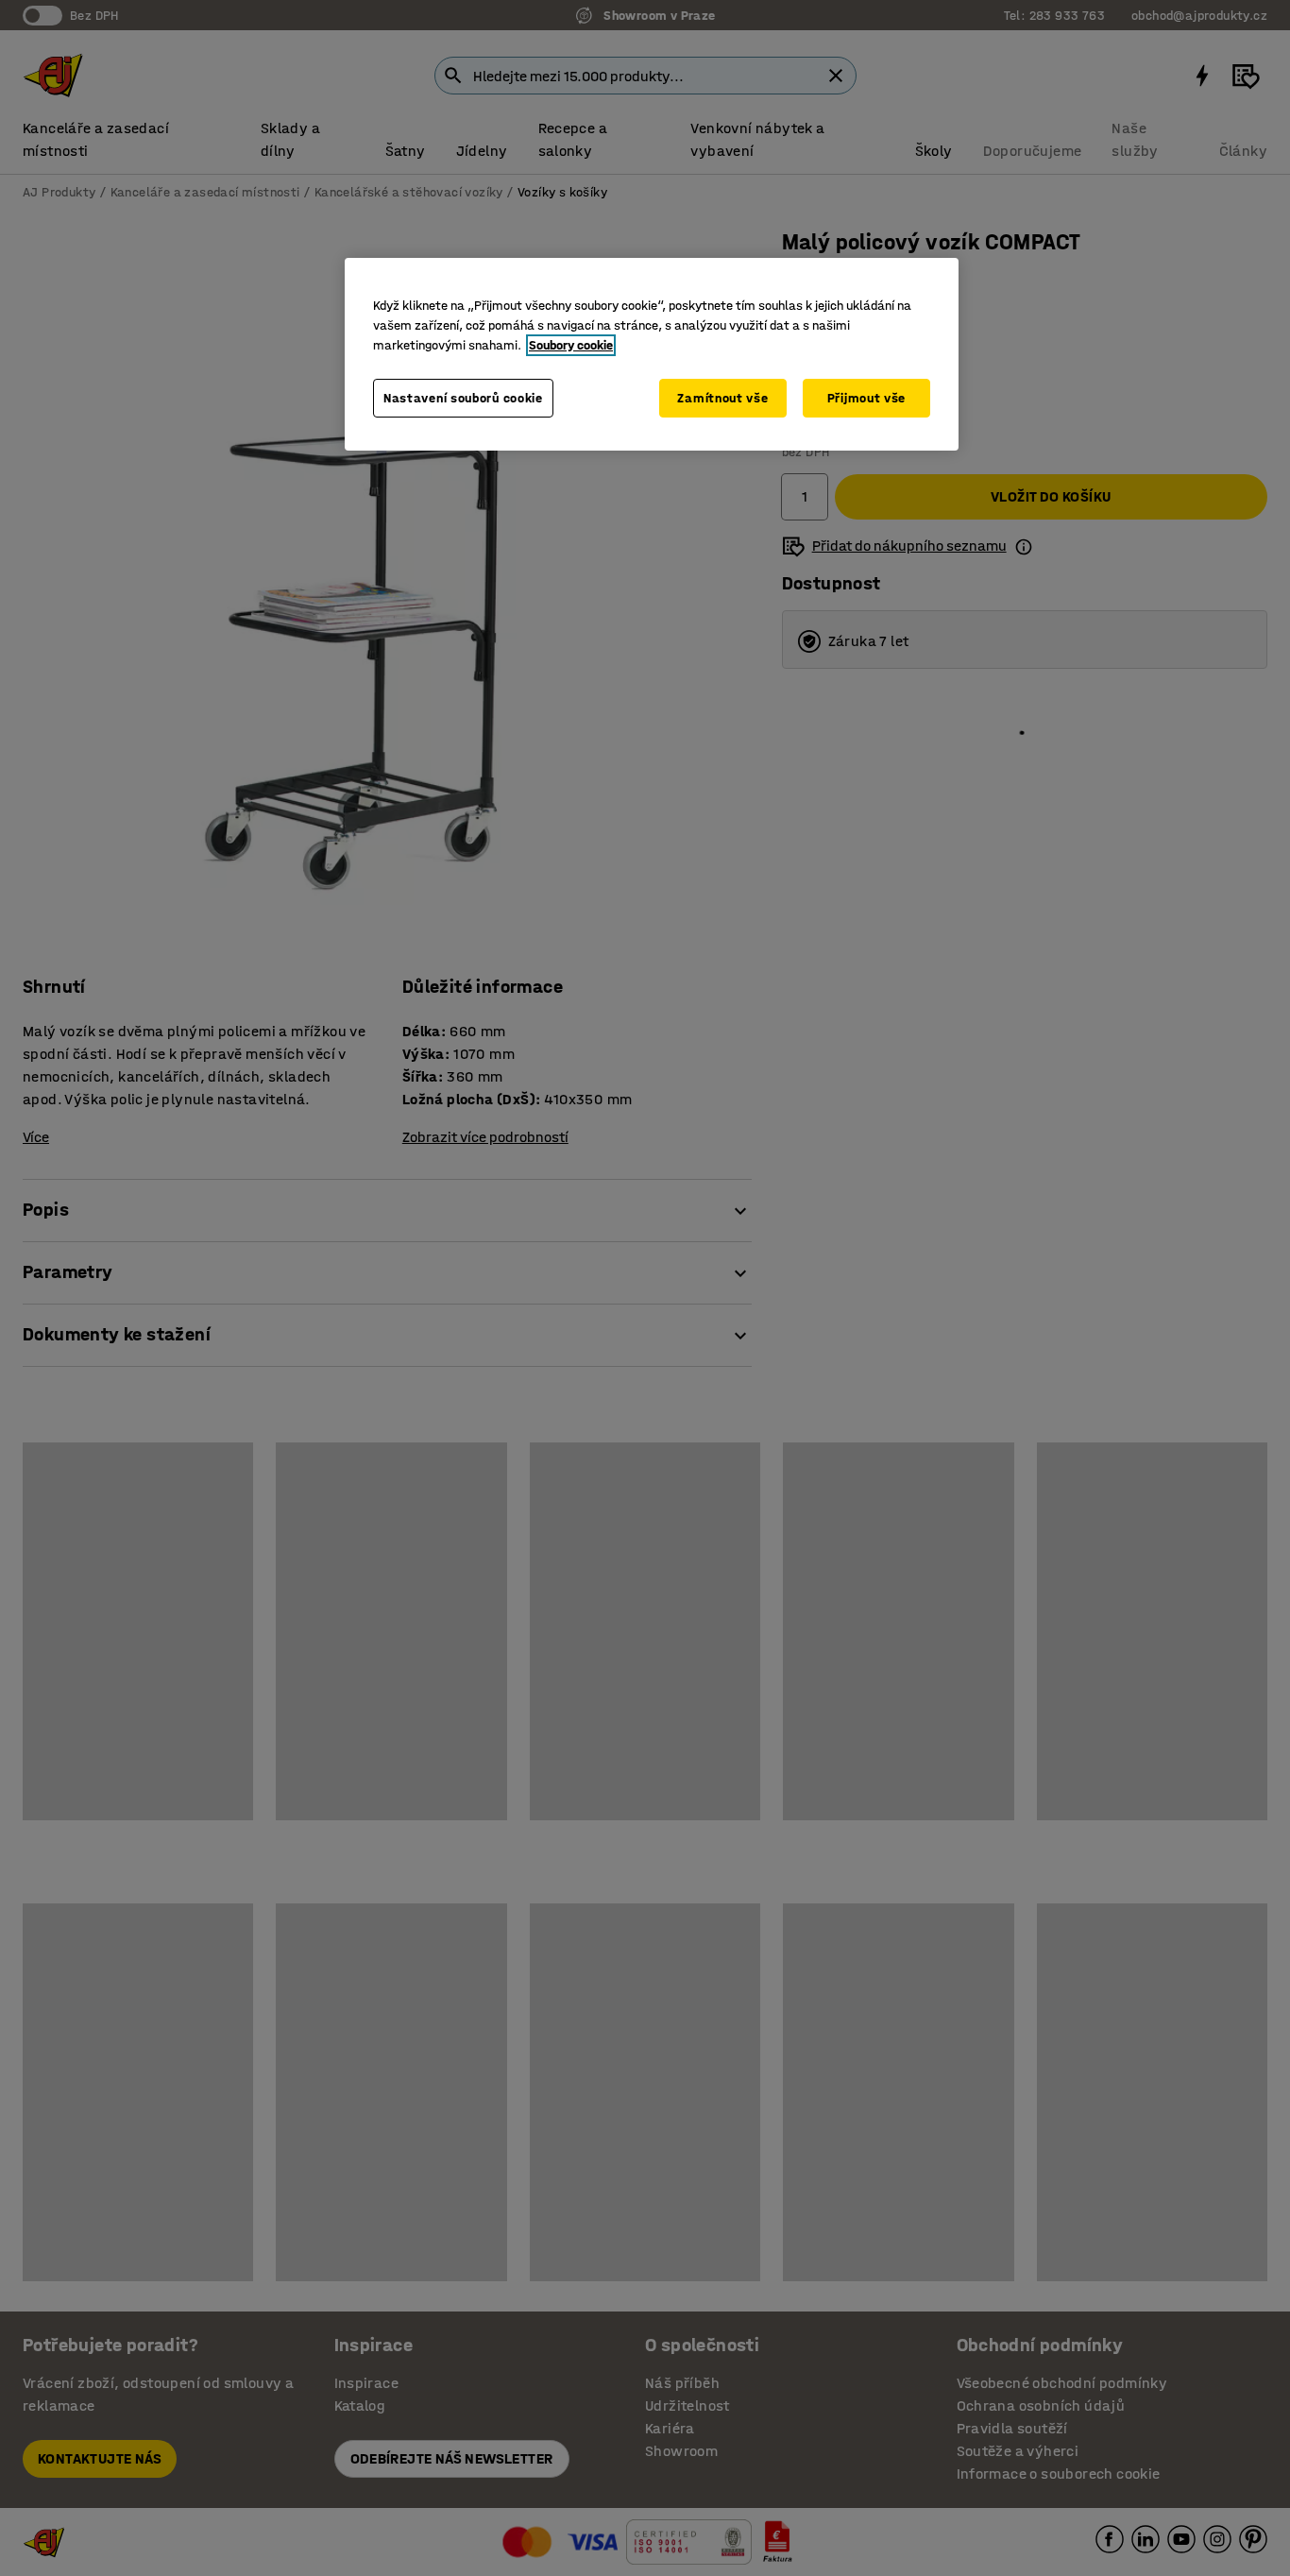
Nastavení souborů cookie (463, 398)
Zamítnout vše (722, 398)
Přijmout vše (866, 398)
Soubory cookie (571, 345)
